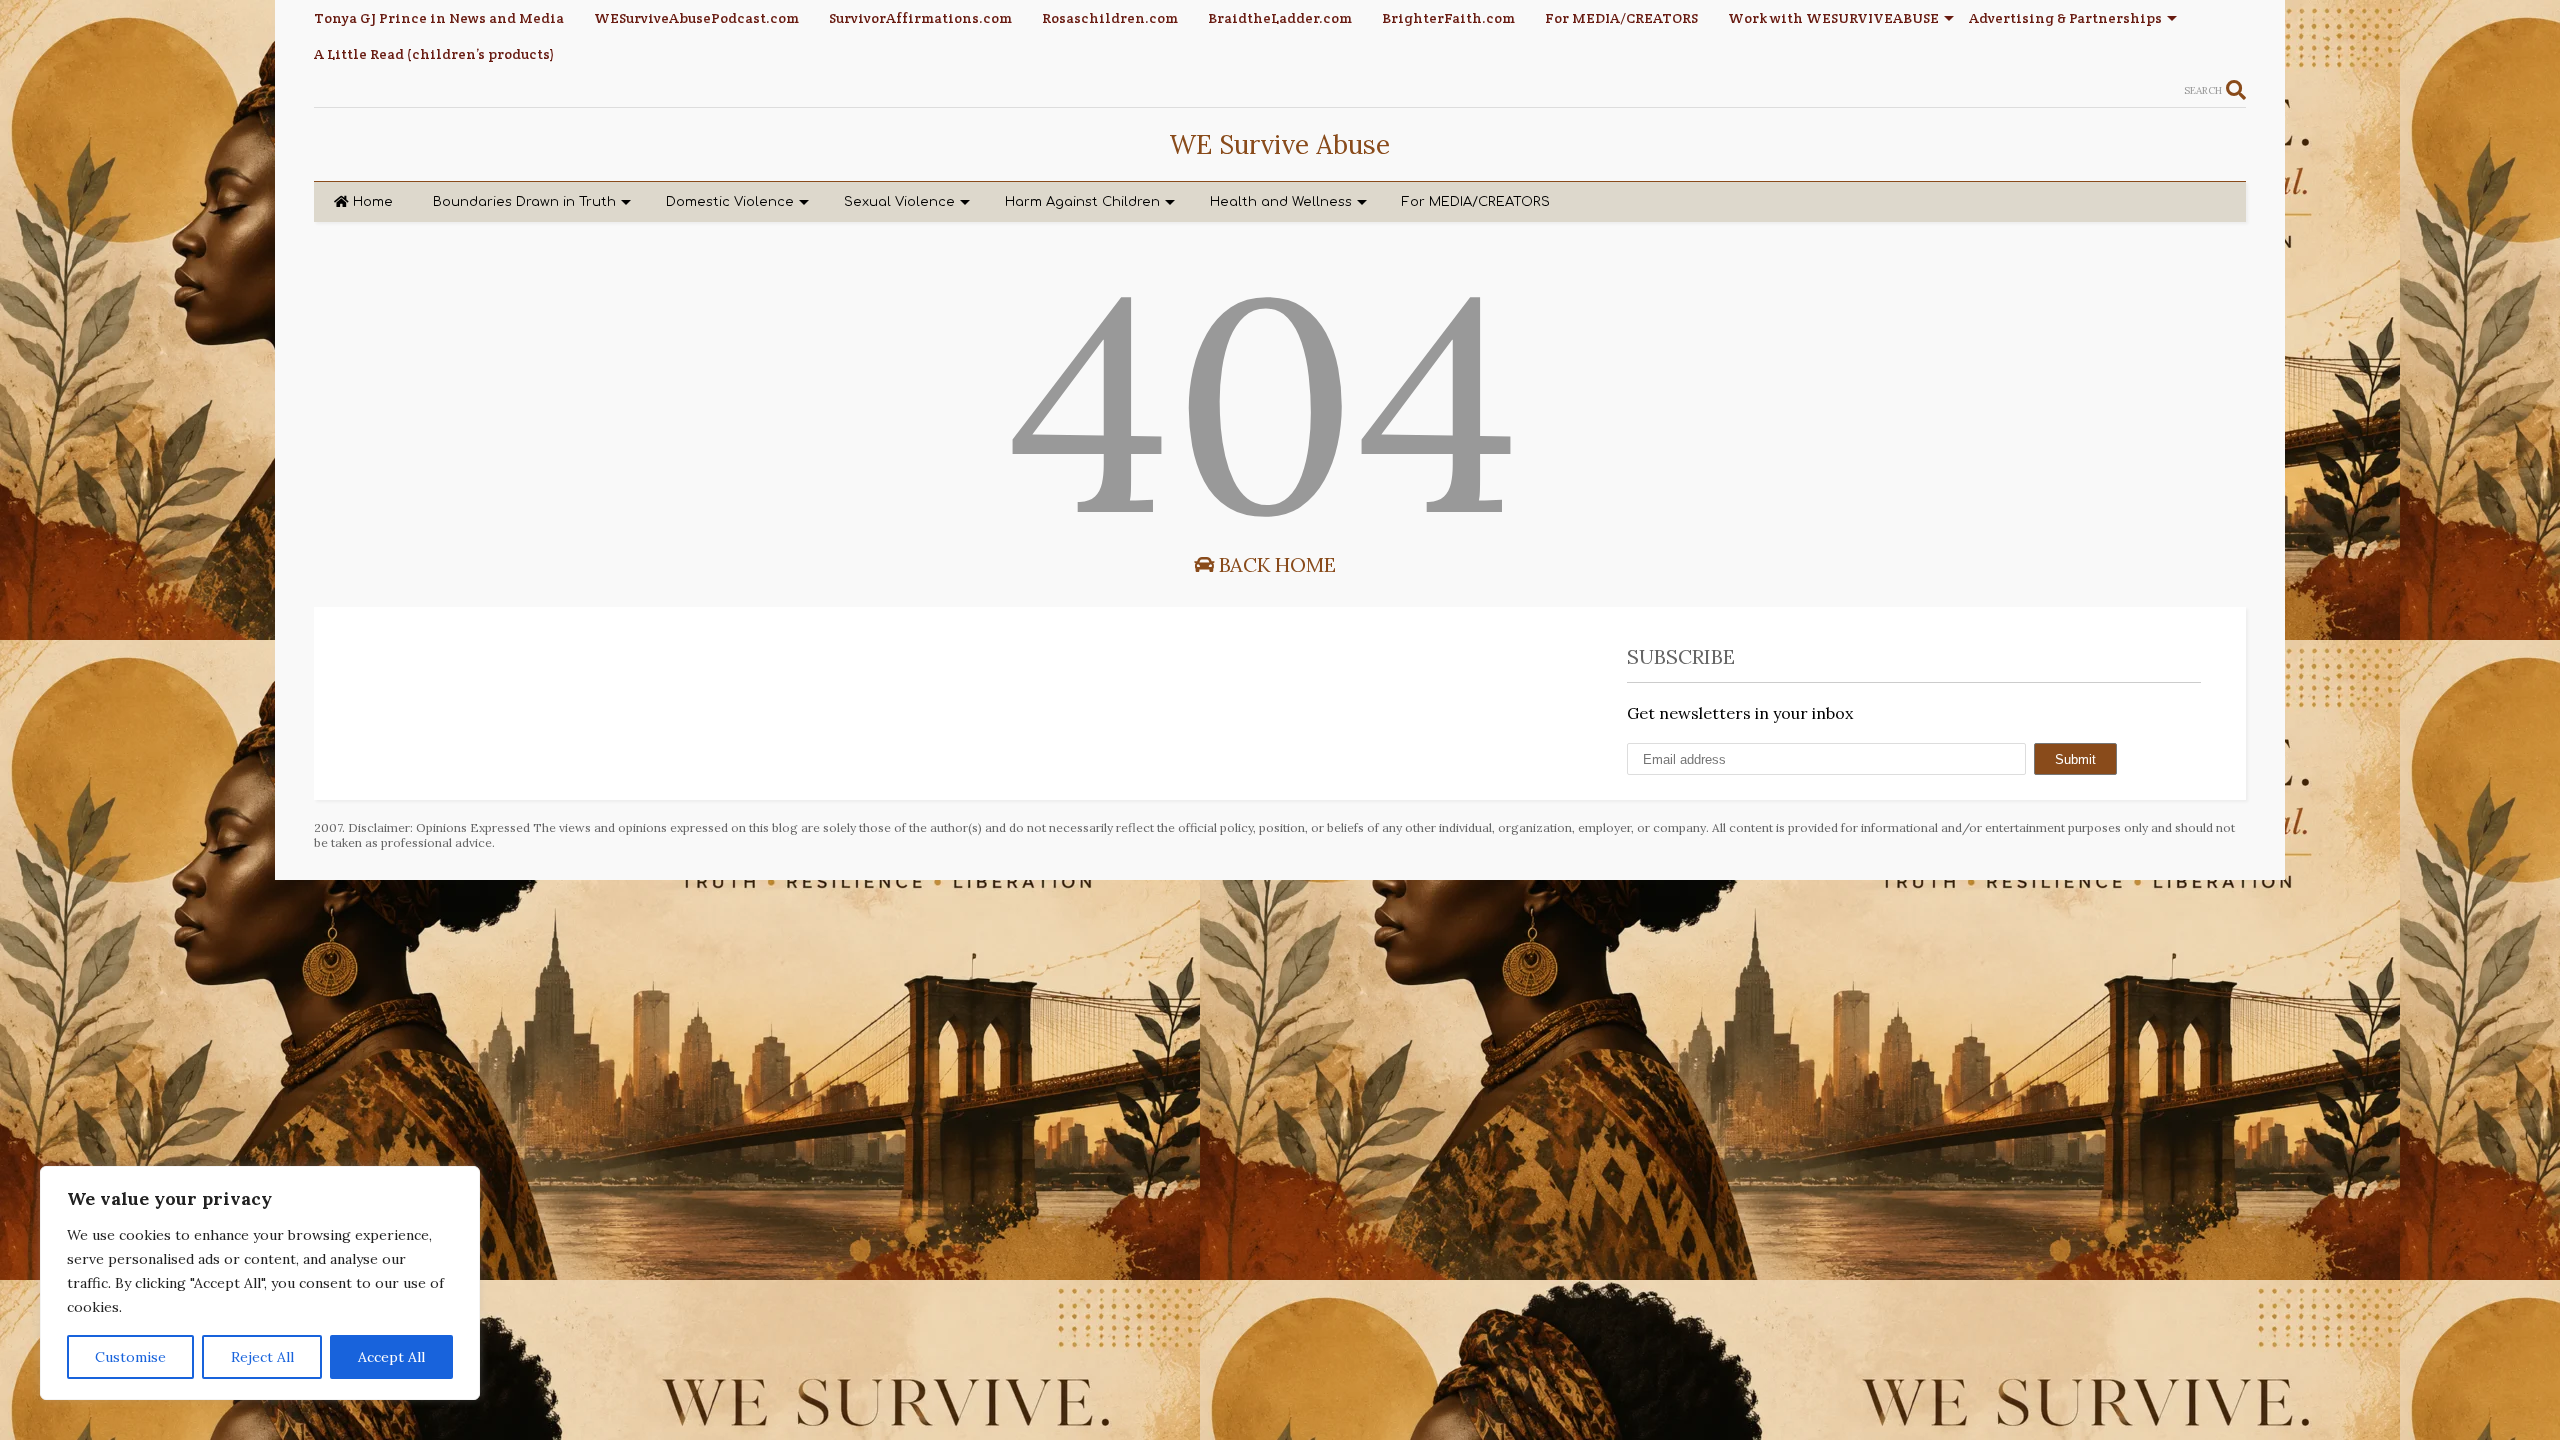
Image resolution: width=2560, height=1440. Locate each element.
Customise (130, 1357)
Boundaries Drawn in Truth (524, 202)
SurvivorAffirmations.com (920, 18)
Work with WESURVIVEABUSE (1833, 18)
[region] (260, 1283)
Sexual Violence (899, 202)
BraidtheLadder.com (1280, 18)
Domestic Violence (730, 202)
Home (373, 202)
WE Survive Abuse (1279, 144)
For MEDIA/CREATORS (1621, 18)
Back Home (1275, 564)
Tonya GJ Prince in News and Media (439, 18)
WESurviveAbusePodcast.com (696, 18)
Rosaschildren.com (1110, 18)
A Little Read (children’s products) (434, 54)
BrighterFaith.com (1448, 18)
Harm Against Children (1082, 202)
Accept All (391, 1357)
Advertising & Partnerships (2065, 18)
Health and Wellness (1281, 202)
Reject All (262, 1357)
